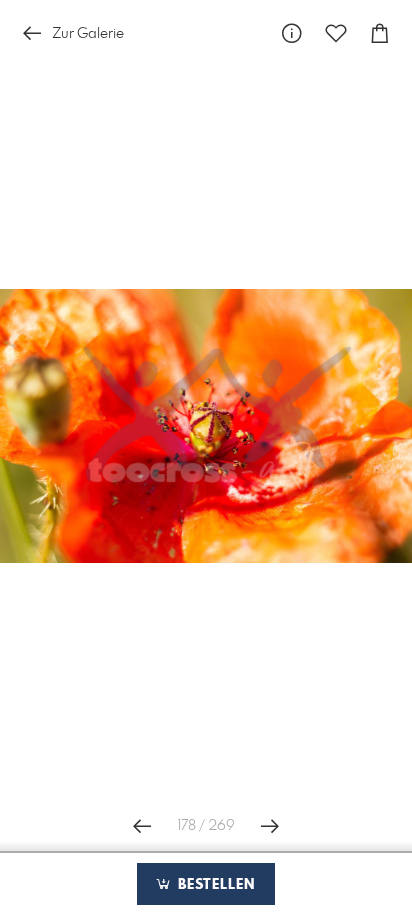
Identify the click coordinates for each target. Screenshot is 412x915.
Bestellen (214, 885)
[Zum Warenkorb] (380, 33)
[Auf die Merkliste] (336, 33)
